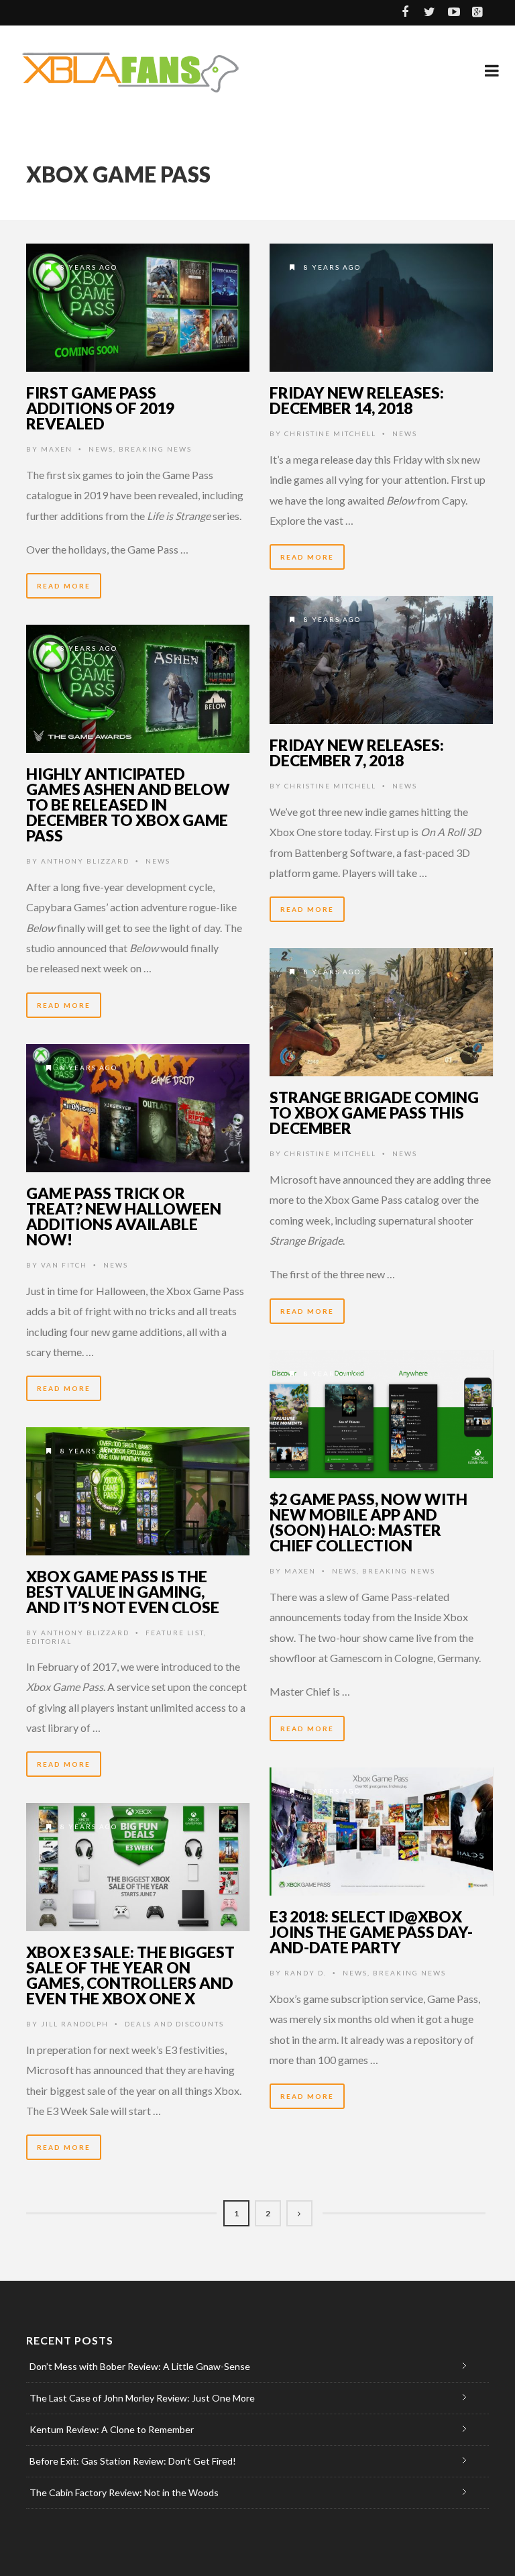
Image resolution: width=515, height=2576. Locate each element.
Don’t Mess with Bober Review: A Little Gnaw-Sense (140, 2366)
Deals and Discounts (174, 2024)
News (101, 449)
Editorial (49, 1641)
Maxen (57, 449)
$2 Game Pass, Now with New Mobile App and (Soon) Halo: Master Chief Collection (368, 1522)
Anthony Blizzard (85, 861)
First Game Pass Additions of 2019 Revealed (100, 408)
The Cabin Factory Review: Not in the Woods (124, 2492)
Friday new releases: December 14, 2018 (357, 400)
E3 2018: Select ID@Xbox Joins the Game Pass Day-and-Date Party (371, 1932)
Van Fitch (64, 1265)
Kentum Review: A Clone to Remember (112, 2429)
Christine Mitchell (330, 433)
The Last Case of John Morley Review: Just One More (142, 2398)
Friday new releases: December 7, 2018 (357, 753)
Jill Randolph (75, 2024)
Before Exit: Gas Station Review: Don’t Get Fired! (133, 2461)
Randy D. (305, 1973)
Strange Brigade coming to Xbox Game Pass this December (374, 1113)
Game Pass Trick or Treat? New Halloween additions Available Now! (124, 1216)
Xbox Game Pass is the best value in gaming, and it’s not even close (123, 1592)
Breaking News (155, 449)
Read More (64, 586)
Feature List (175, 1633)
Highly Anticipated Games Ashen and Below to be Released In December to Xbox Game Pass (128, 805)
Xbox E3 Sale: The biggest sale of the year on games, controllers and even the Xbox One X (130, 1975)
